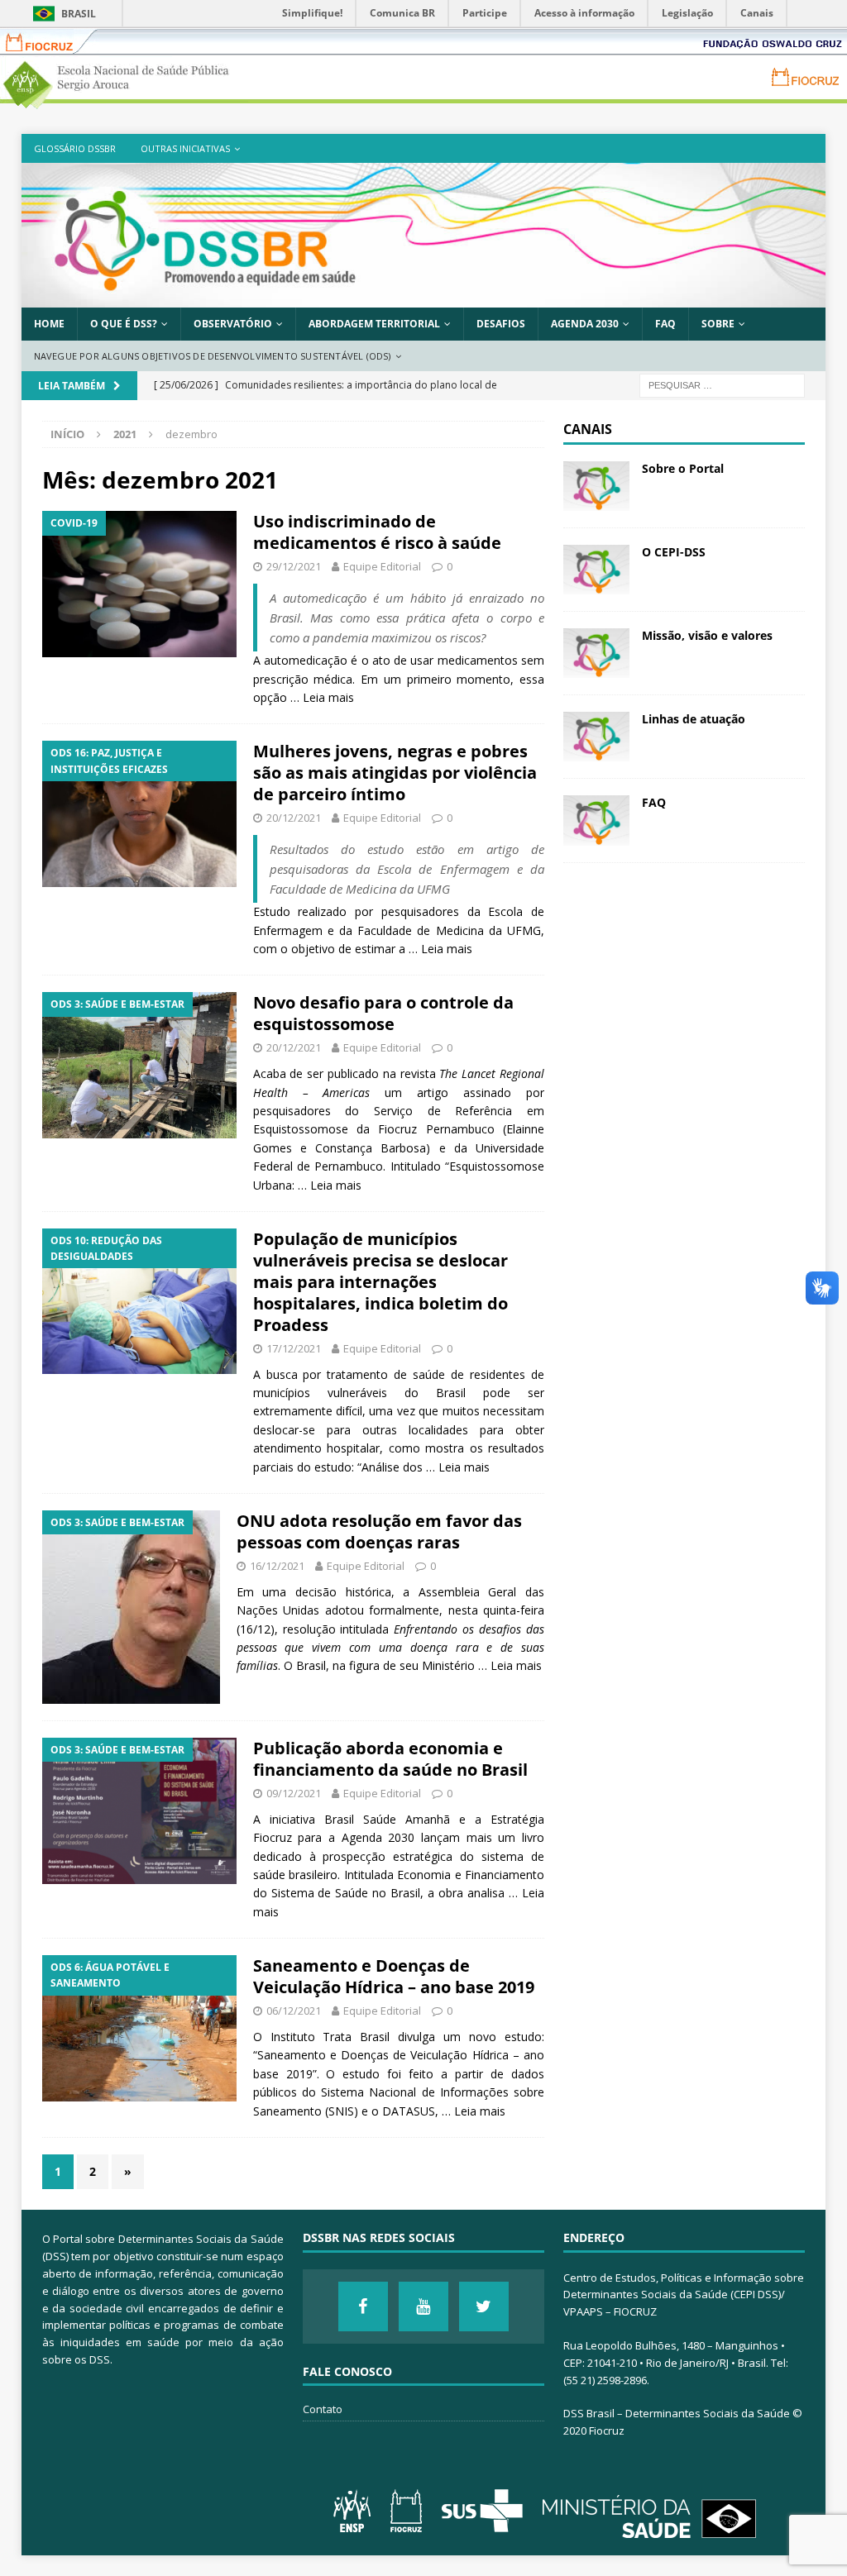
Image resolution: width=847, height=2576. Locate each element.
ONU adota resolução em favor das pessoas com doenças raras (379, 1531)
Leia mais (328, 697)
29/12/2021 (294, 566)
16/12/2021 (277, 1566)
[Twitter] (484, 2306)
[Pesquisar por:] (722, 385)
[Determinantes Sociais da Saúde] (424, 298)
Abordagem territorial (374, 324)
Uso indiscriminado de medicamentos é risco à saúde (377, 532)
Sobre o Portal (683, 468)
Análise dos (394, 1467)
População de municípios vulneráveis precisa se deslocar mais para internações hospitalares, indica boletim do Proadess (380, 1282)
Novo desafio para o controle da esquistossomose (383, 1013)
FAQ (665, 324)
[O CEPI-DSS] (596, 570)
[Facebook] (363, 2306)
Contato (323, 2409)
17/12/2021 (294, 1348)
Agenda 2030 (585, 324)
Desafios (501, 324)
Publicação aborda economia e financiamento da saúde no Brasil (390, 1759)
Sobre (718, 324)
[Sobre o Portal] (596, 486)
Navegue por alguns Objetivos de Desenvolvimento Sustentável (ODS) (213, 356)
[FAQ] (596, 820)
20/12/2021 (294, 818)
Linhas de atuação (694, 719)
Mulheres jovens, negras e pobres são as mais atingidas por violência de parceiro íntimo (395, 773)
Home (49, 324)
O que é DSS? (124, 324)
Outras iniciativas (185, 148)
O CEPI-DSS (674, 552)
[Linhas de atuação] (596, 737)
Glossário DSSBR (75, 148)
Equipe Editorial (382, 566)
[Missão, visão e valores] (596, 653)
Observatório (233, 324)
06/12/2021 (294, 2011)
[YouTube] (423, 2306)
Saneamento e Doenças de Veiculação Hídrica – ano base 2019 (394, 1976)
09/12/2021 (294, 1793)
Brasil (79, 14)
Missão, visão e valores (707, 635)
